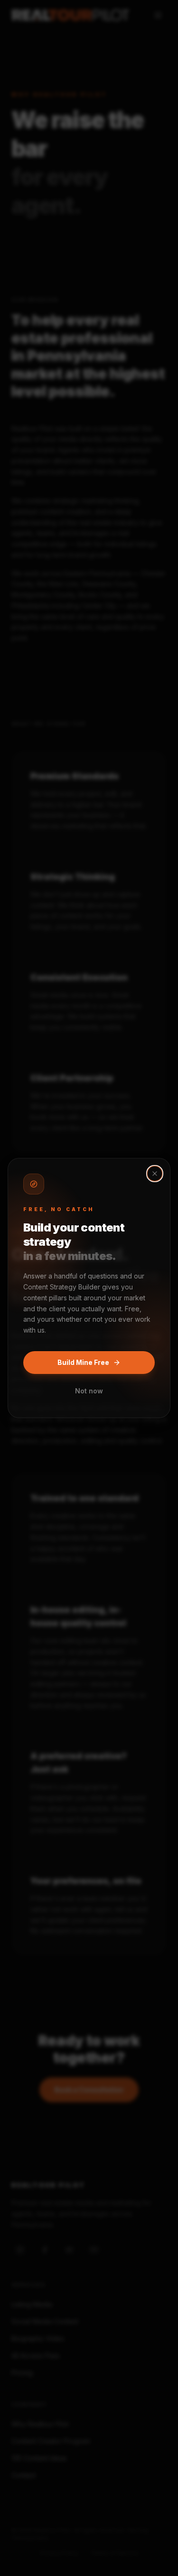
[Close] (155, 1174)
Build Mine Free (83, 1362)
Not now (89, 1391)
